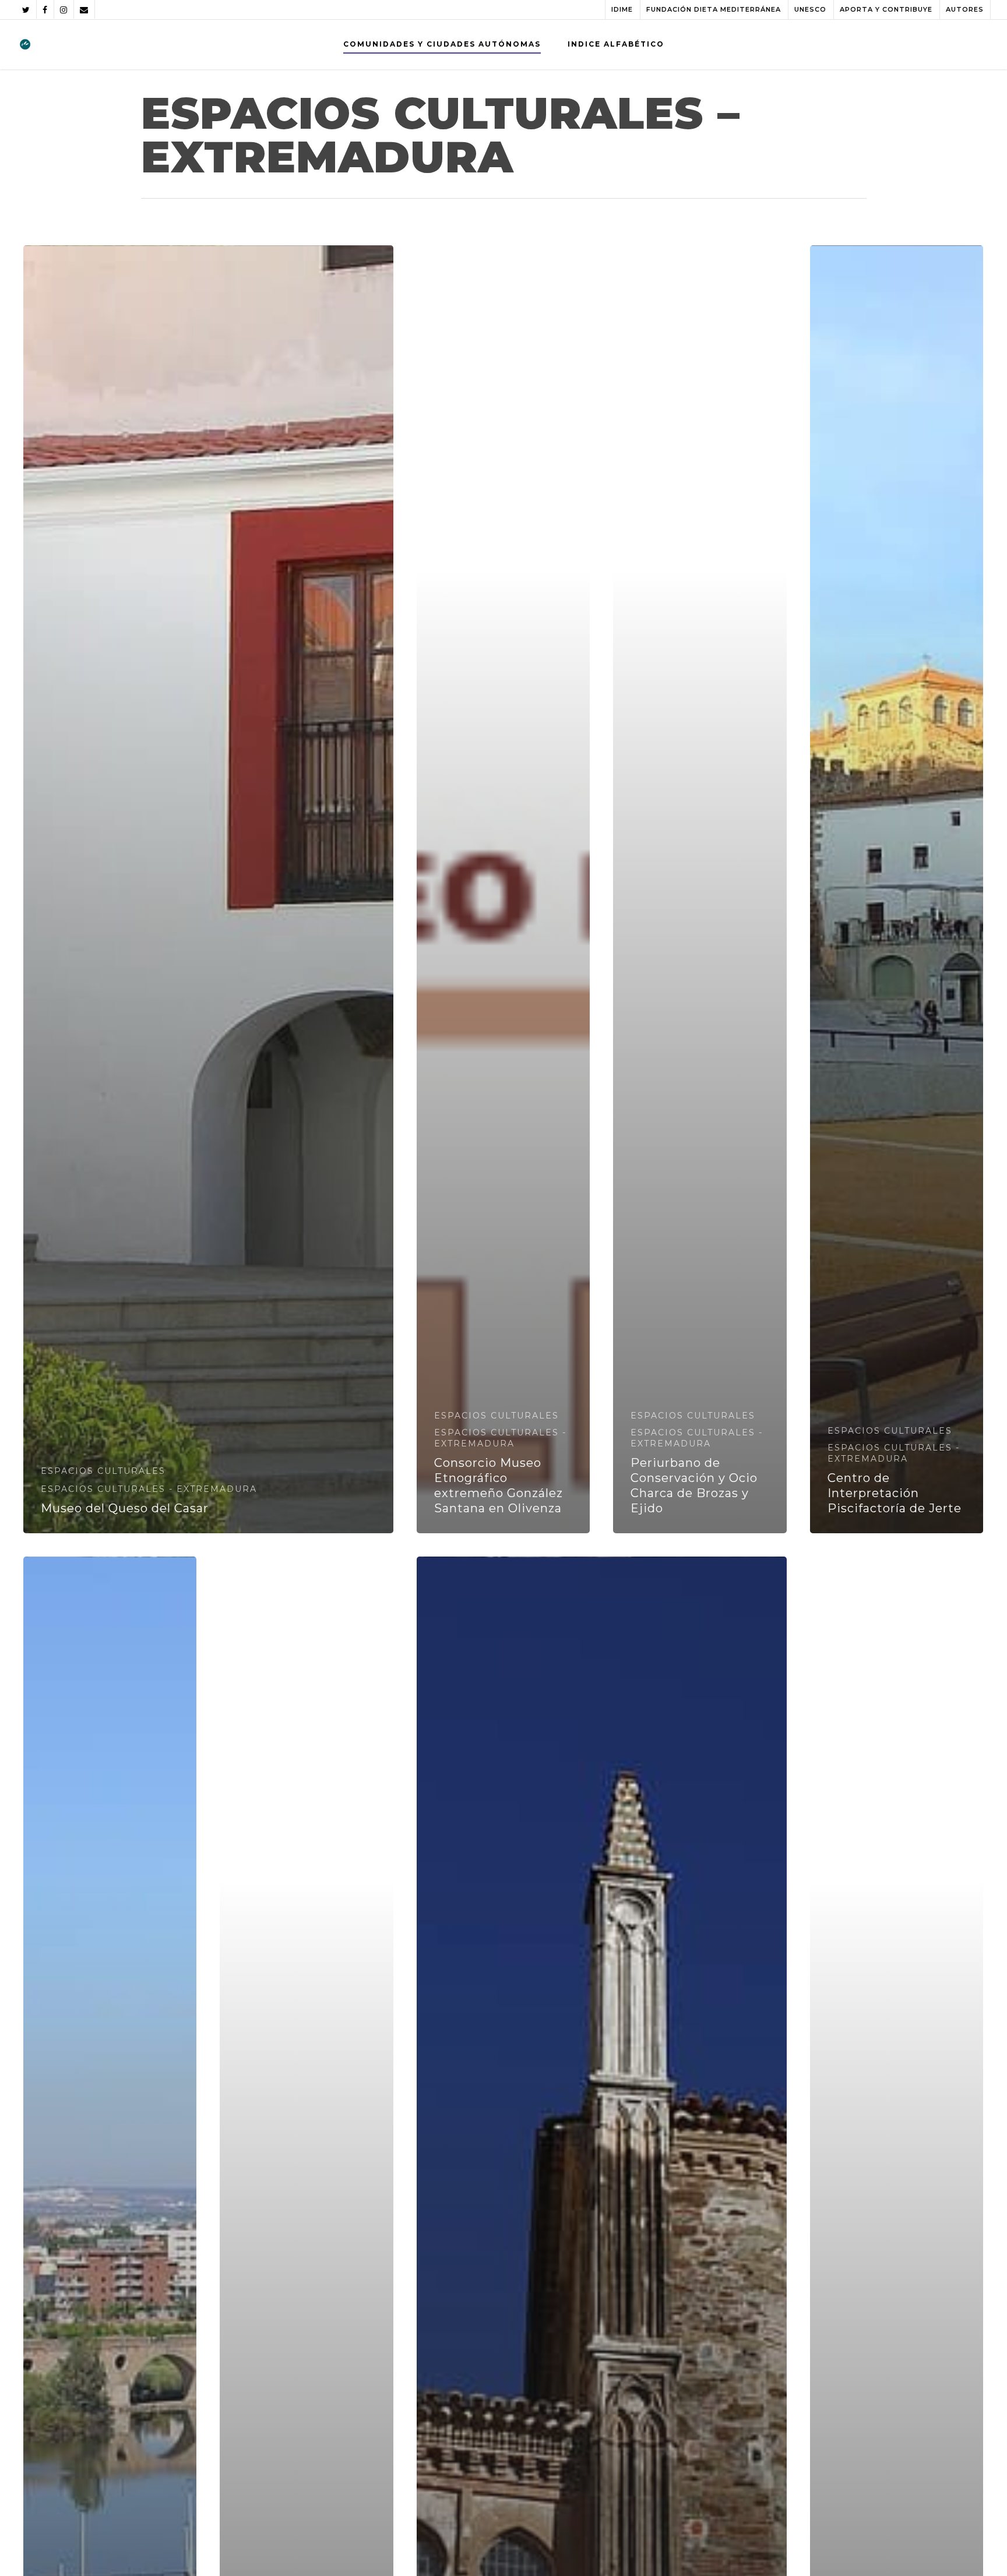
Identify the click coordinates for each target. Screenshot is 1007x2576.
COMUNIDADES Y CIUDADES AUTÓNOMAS (442, 44)
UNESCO (810, 9)
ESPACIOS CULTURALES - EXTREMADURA (149, 1489)
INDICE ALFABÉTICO (616, 44)
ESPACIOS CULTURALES (103, 1471)
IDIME (622, 9)
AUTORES (965, 9)
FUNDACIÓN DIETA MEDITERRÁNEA (714, 9)
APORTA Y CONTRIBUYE (886, 9)
